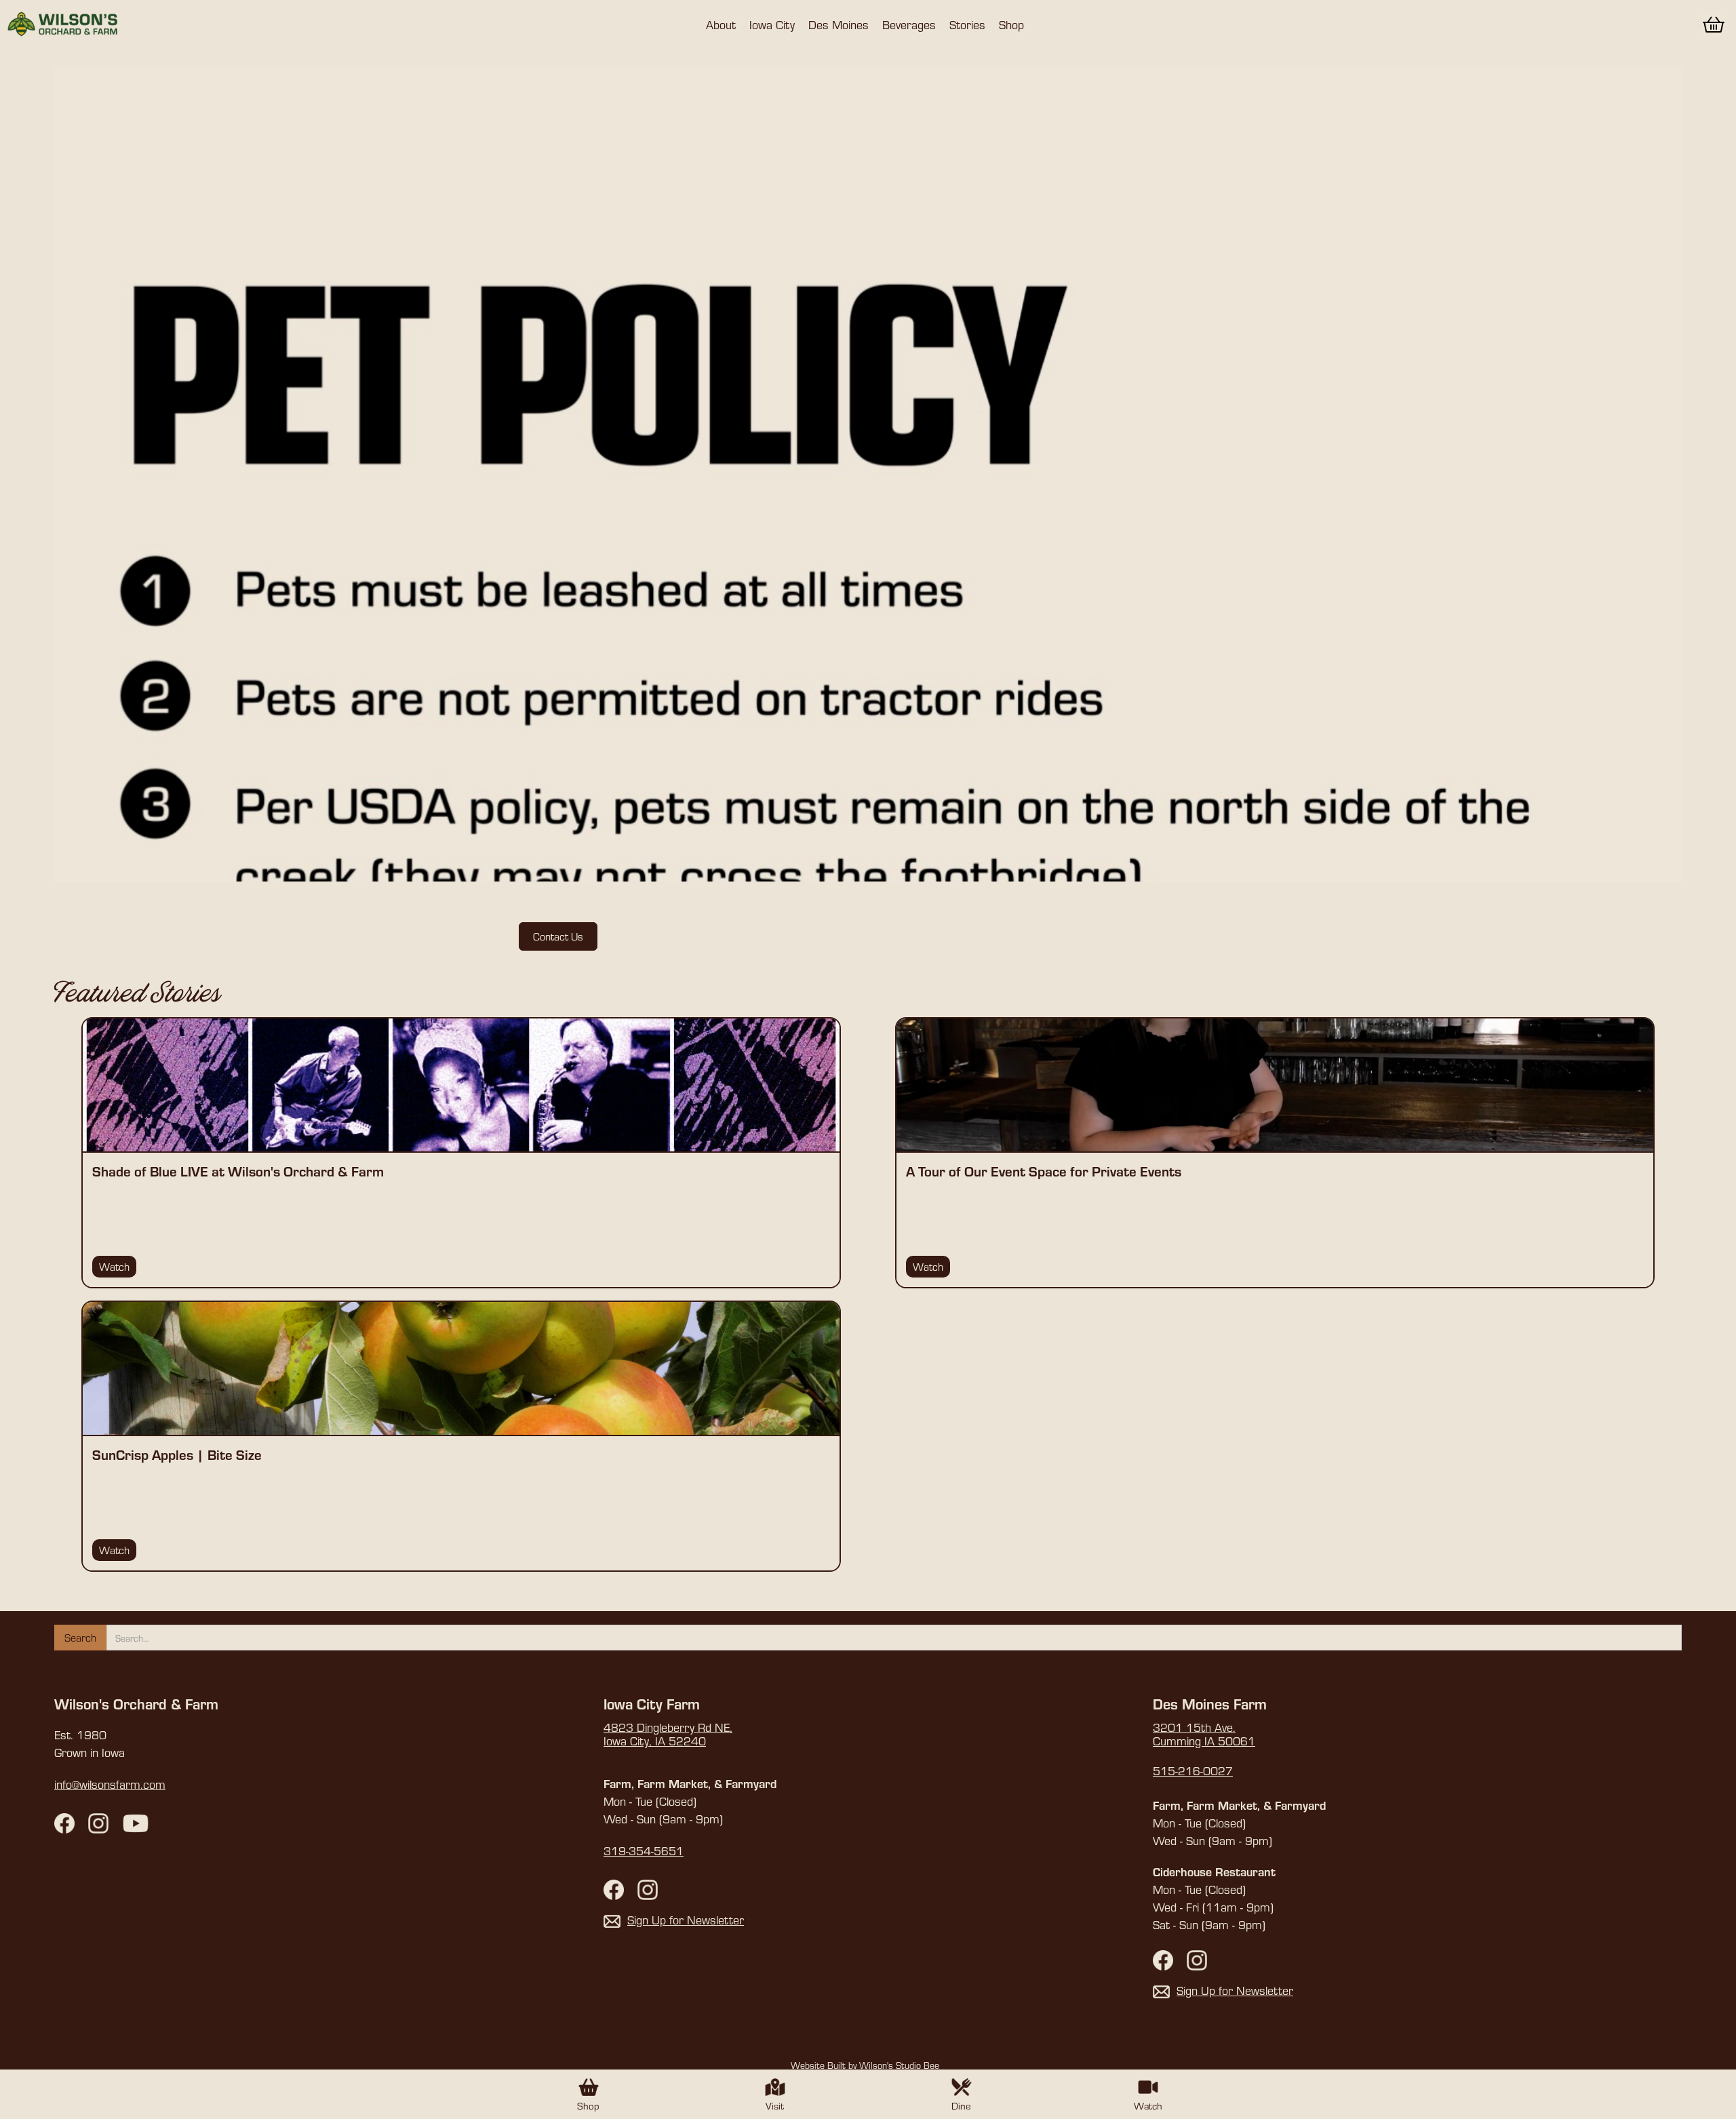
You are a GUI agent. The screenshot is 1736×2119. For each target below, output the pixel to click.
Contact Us (558, 936)
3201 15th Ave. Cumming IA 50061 (1204, 1735)
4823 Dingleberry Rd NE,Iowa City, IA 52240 (668, 1735)
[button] (721, 24)
